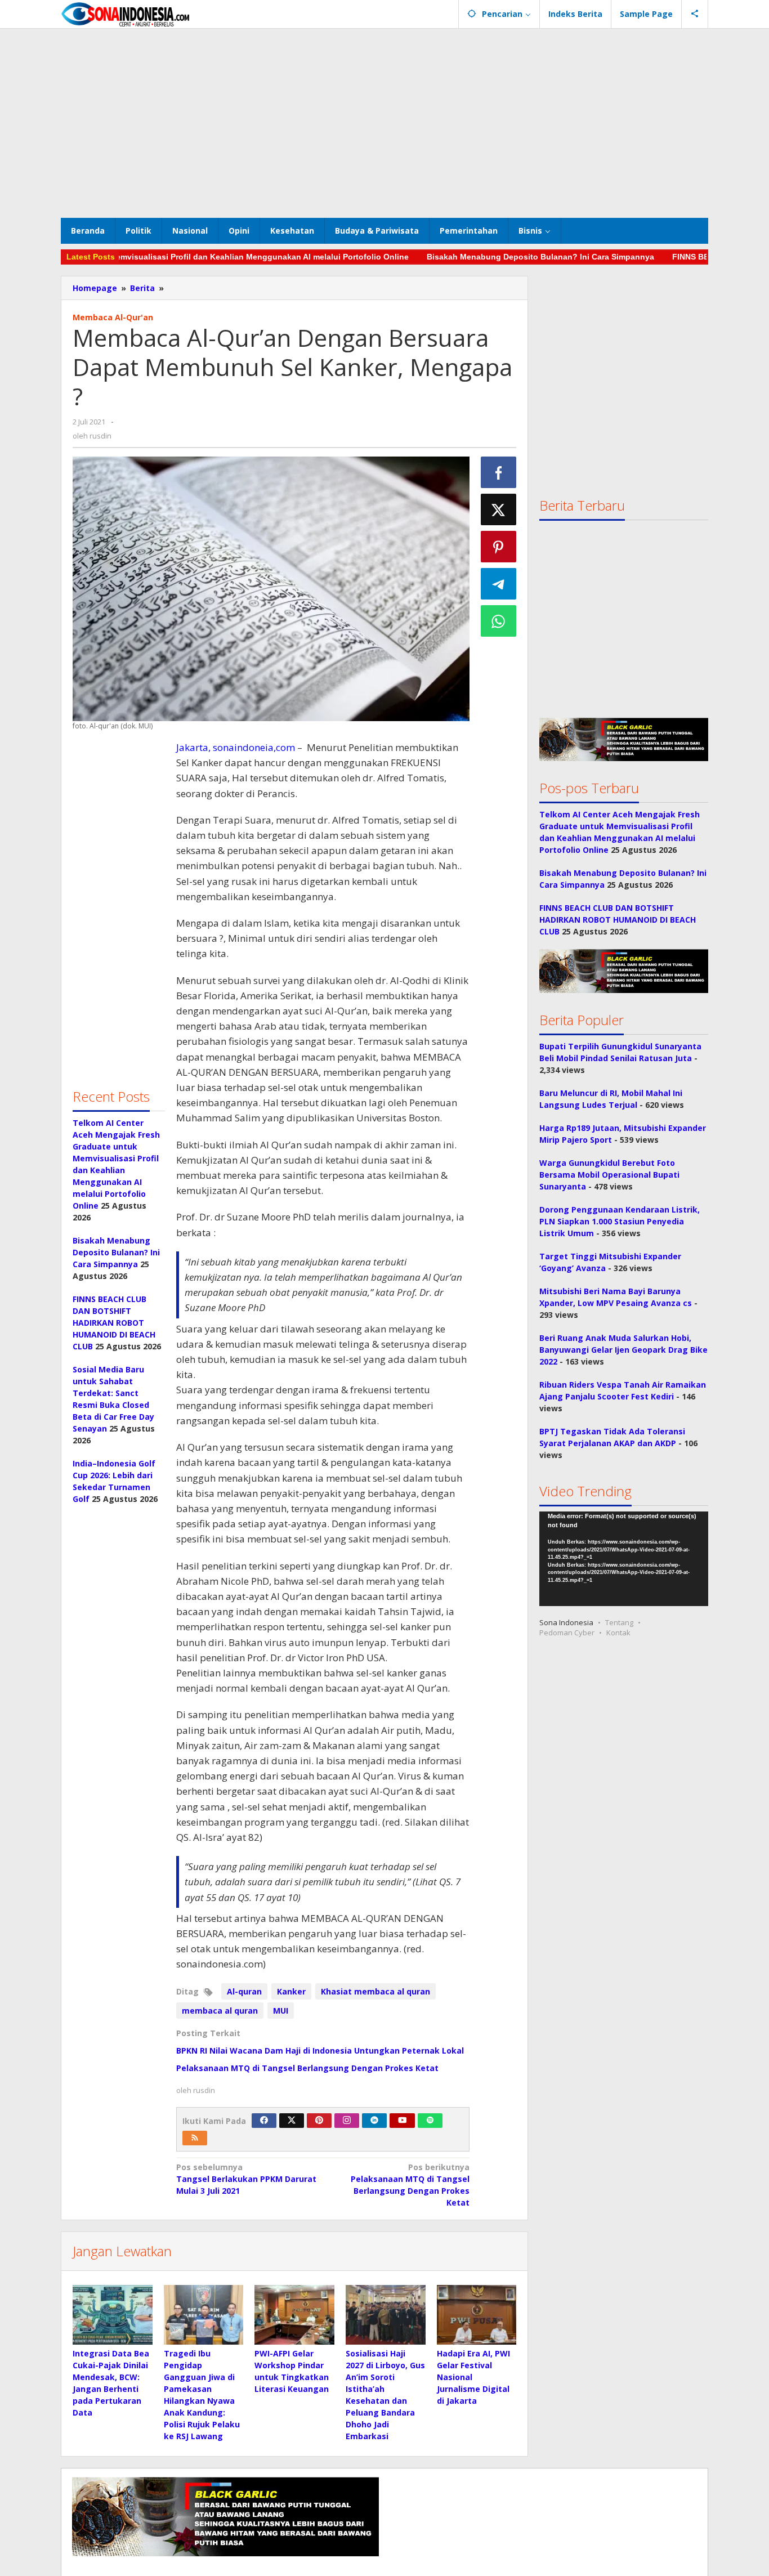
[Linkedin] (374, 2121)
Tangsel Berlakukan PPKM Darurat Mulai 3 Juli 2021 (246, 2179)
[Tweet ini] (499, 509)
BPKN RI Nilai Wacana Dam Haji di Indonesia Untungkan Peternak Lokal (320, 2050)
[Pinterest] (319, 2121)
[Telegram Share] (499, 584)
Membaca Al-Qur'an (113, 317)
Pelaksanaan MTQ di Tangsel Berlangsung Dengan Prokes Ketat (307, 2068)
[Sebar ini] (499, 472)
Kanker (291, 1991)
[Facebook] (264, 2121)
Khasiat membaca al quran (375, 1991)
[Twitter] (292, 2121)
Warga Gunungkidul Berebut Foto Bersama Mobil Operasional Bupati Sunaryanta (609, 1175)
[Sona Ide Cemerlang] (126, 14)
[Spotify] (430, 2121)
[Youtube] (403, 2121)
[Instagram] (347, 2121)
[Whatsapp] (499, 621)
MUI (281, 2011)
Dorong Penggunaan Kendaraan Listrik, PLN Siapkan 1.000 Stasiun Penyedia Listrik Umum (620, 1222)
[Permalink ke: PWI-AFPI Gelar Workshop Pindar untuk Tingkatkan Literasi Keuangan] (294, 2315)
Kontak (618, 1633)
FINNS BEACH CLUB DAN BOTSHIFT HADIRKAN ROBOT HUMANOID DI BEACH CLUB (114, 1323)
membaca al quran (220, 2011)
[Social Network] (695, 14)
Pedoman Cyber (567, 1633)
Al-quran (244, 1991)
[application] (624, 1560)
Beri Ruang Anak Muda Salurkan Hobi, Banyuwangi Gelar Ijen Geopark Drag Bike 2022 (623, 1350)
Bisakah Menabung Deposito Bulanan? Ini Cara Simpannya (494, 257)
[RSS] (195, 2138)
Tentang (619, 1623)
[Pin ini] (499, 547)
